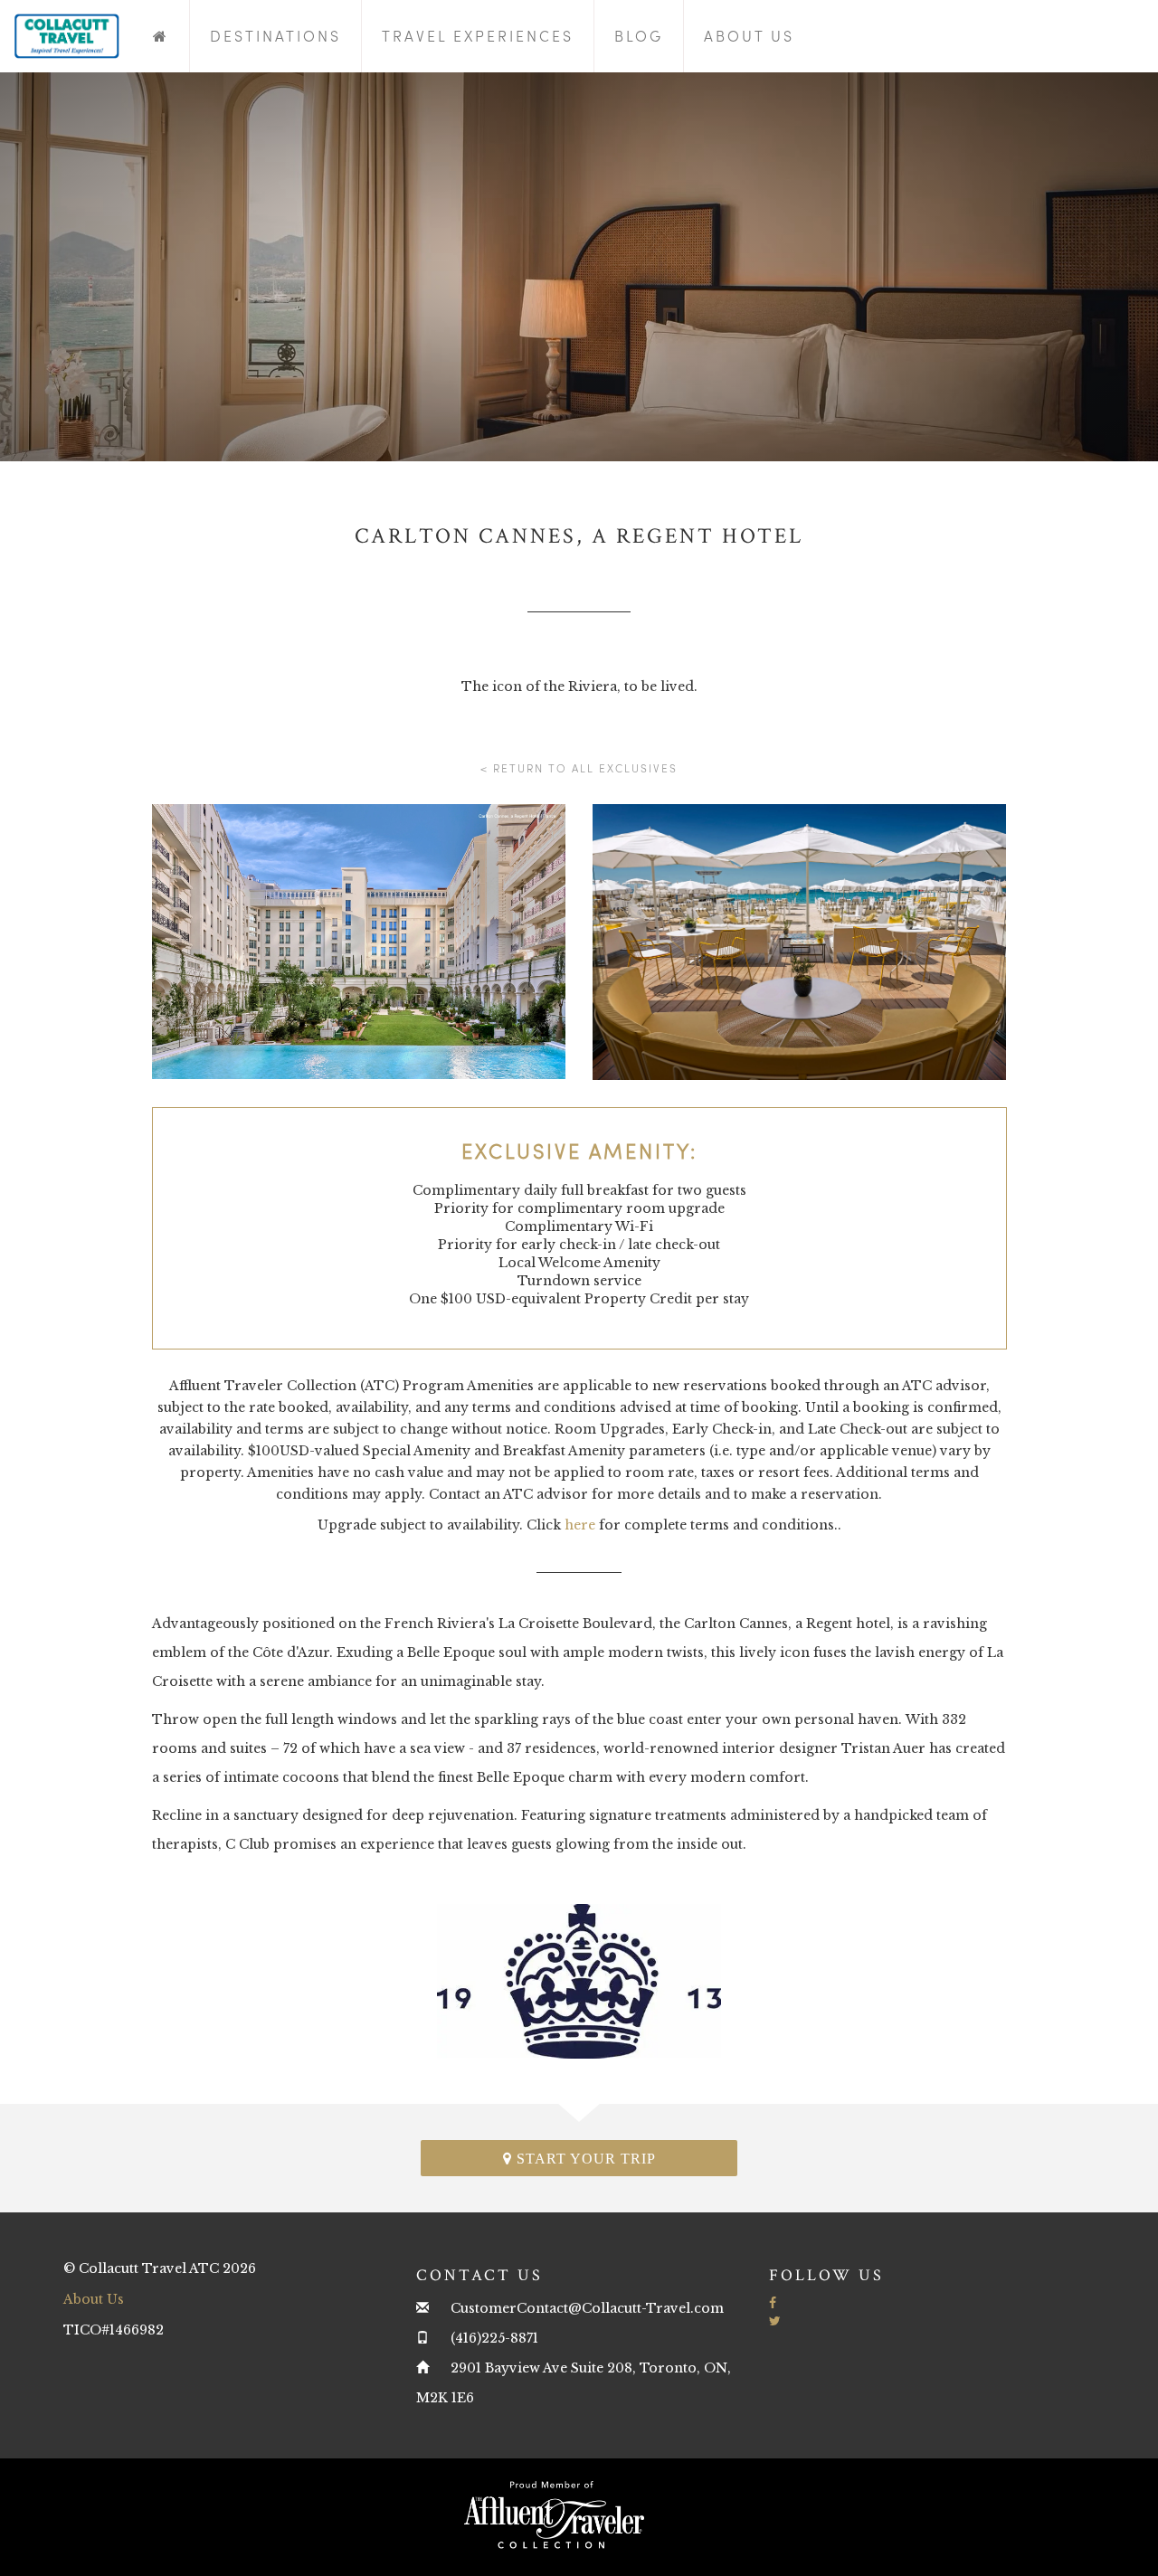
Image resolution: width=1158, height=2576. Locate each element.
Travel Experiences (478, 36)
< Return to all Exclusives (579, 768)
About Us (749, 36)
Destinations (275, 36)
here (580, 1525)
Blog (639, 36)
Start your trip (584, 2159)
